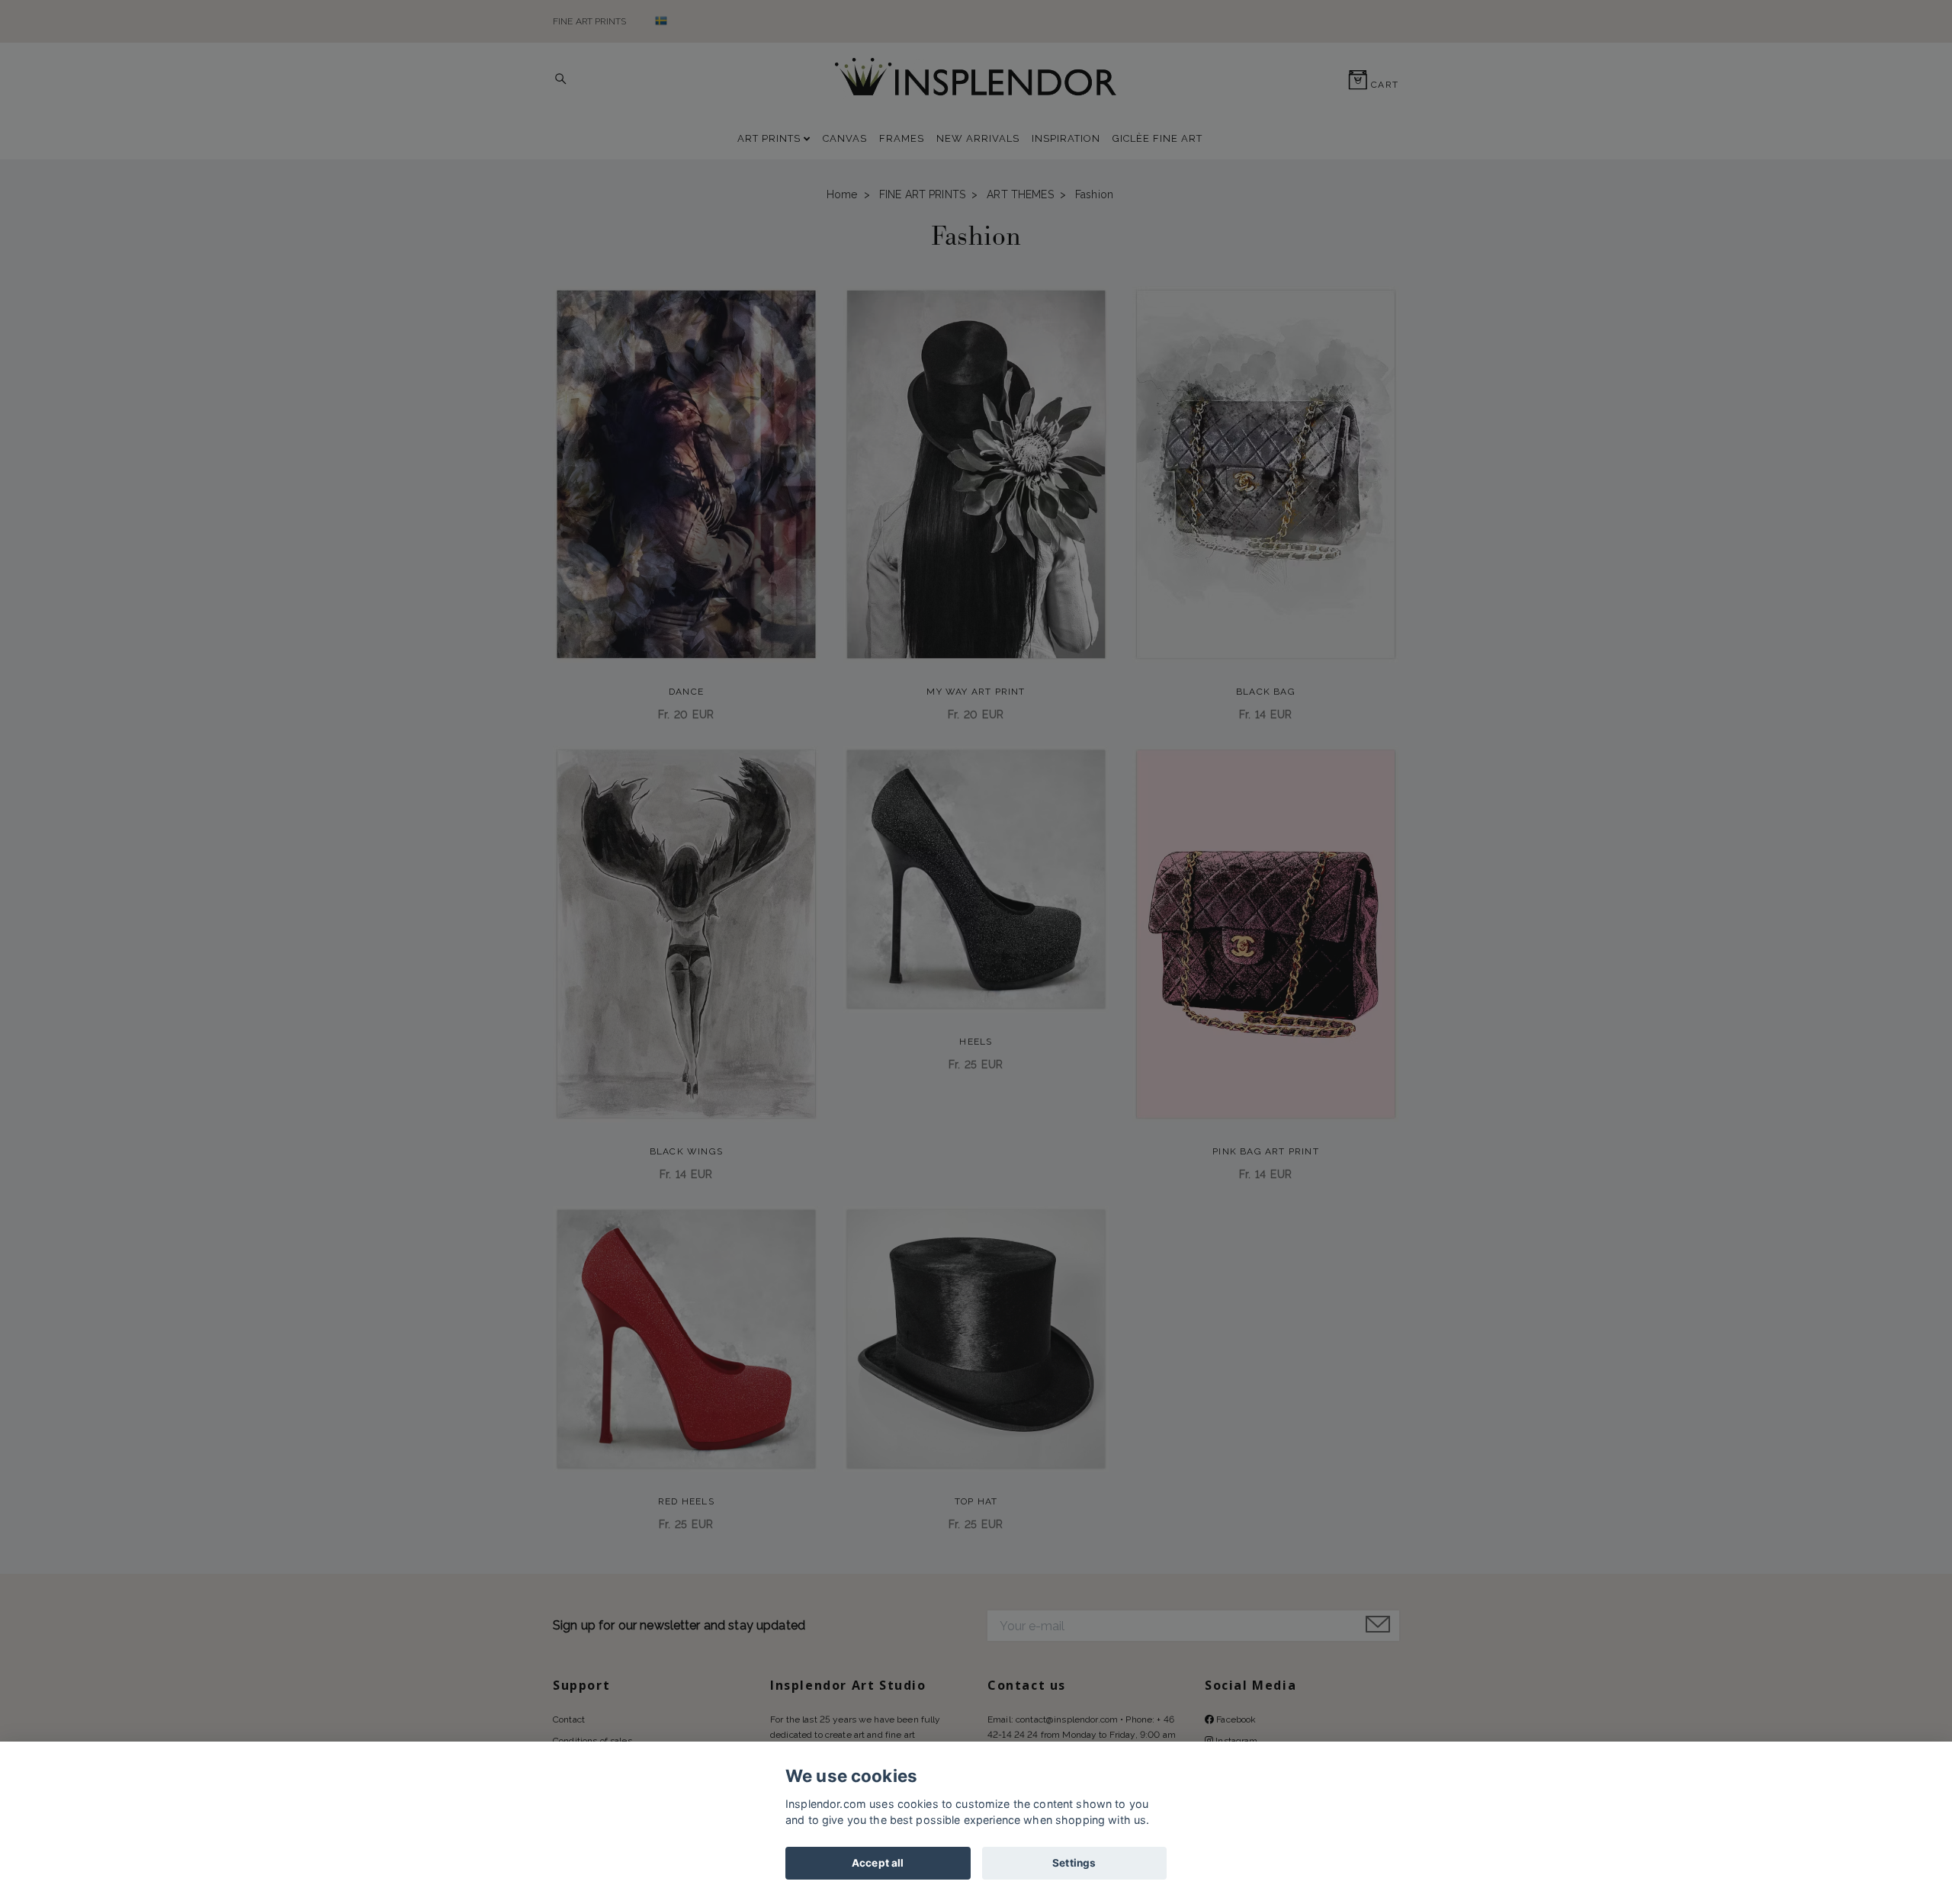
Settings (1074, 1863)
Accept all (878, 1863)
